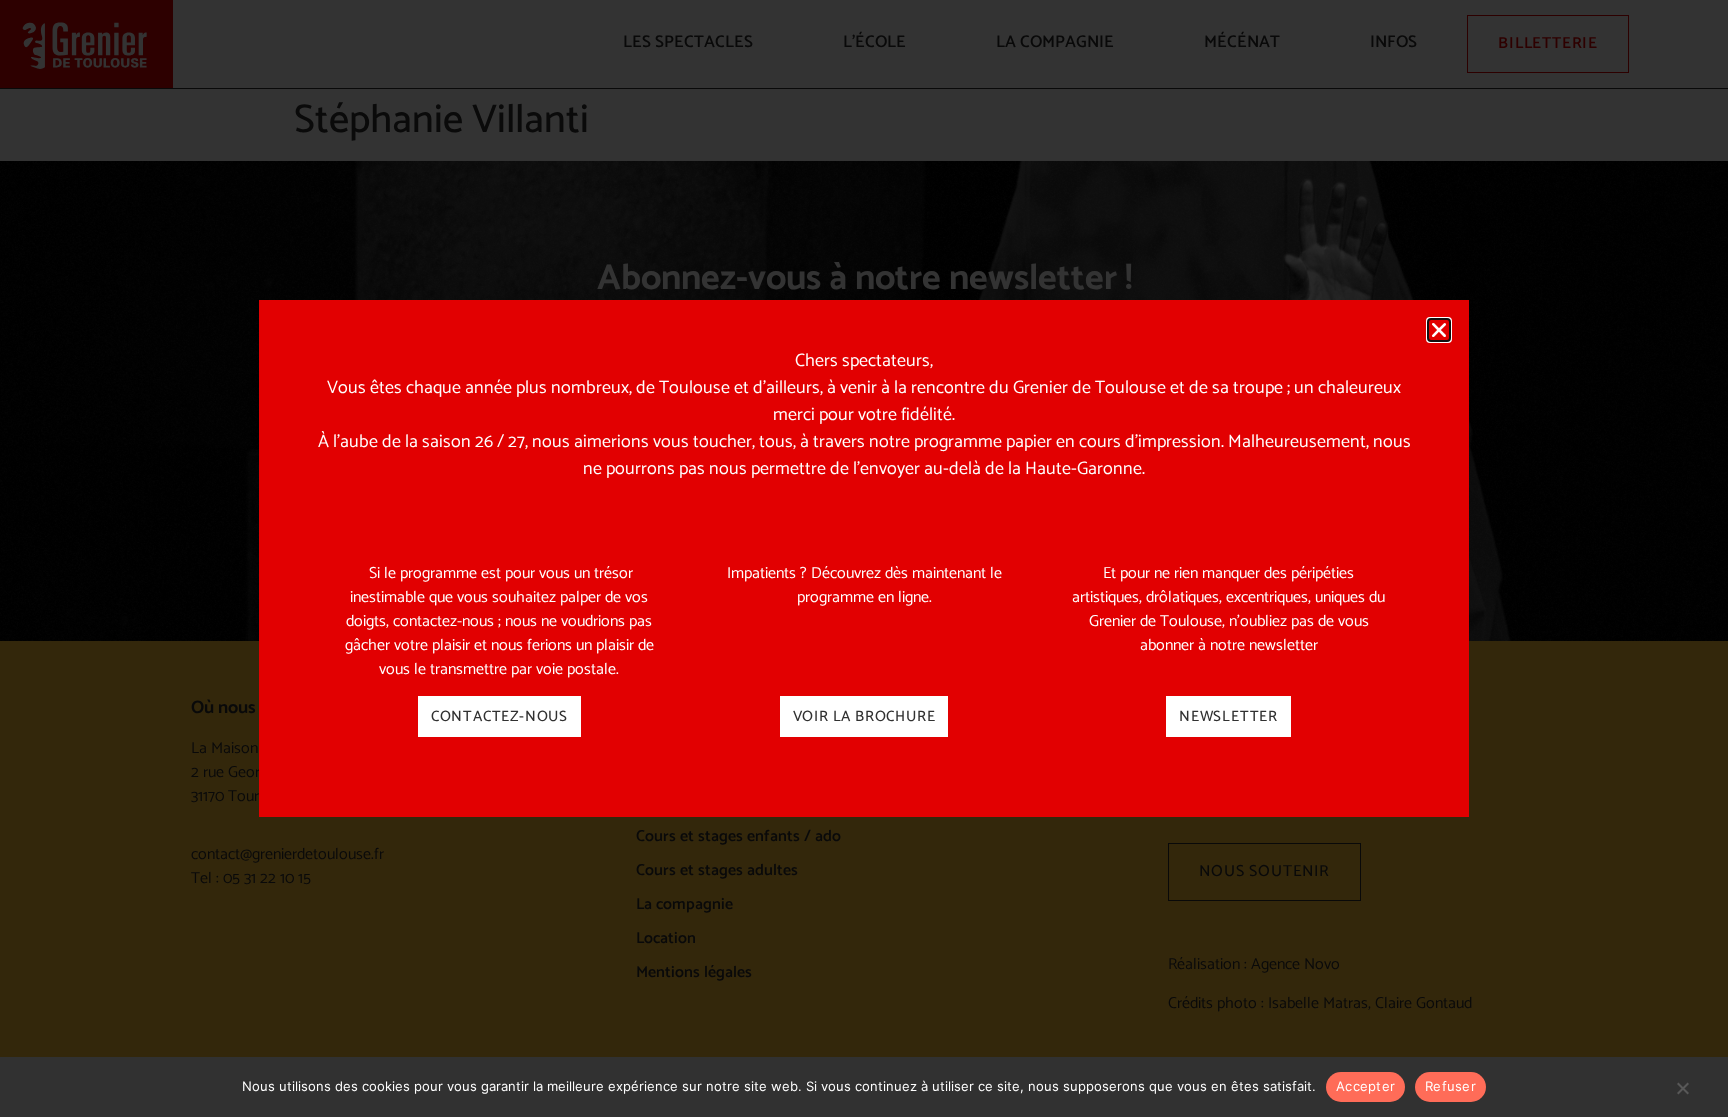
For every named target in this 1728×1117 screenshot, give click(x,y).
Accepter (1365, 1086)
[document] (864, 558)
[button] (1439, 330)
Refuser (1450, 1086)
